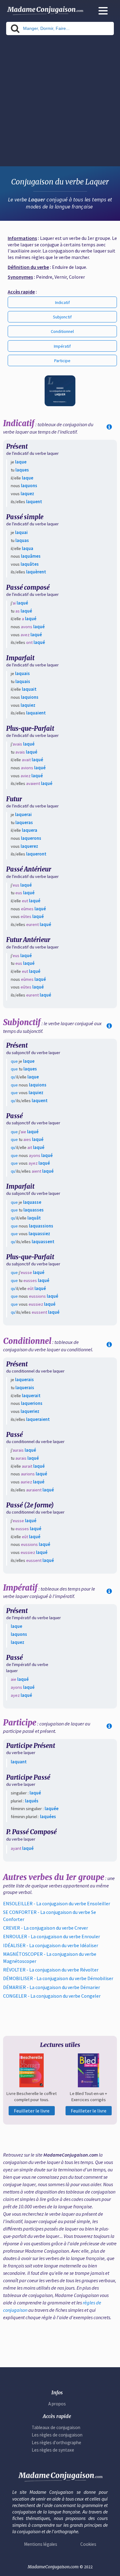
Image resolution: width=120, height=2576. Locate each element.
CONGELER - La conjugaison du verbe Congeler (52, 1996)
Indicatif (62, 302)
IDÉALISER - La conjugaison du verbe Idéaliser (51, 1945)
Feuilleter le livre (32, 2111)
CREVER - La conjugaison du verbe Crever (46, 1928)
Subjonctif (62, 317)
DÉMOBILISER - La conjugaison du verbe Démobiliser (58, 1978)
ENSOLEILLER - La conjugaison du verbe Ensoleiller (57, 1903)
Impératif (62, 346)
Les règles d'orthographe (56, 2443)
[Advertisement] (60, 103)
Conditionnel (62, 331)
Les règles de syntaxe (53, 2450)
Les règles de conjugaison (57, 2435)
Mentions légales (41, 2544)
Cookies (88, 2544)
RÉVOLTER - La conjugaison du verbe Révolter (51, 1970)
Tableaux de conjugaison (56, 2427)
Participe (62, 361)
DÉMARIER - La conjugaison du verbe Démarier (52, 1987)
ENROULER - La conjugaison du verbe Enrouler (52, 1936)
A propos (57, 2404)
